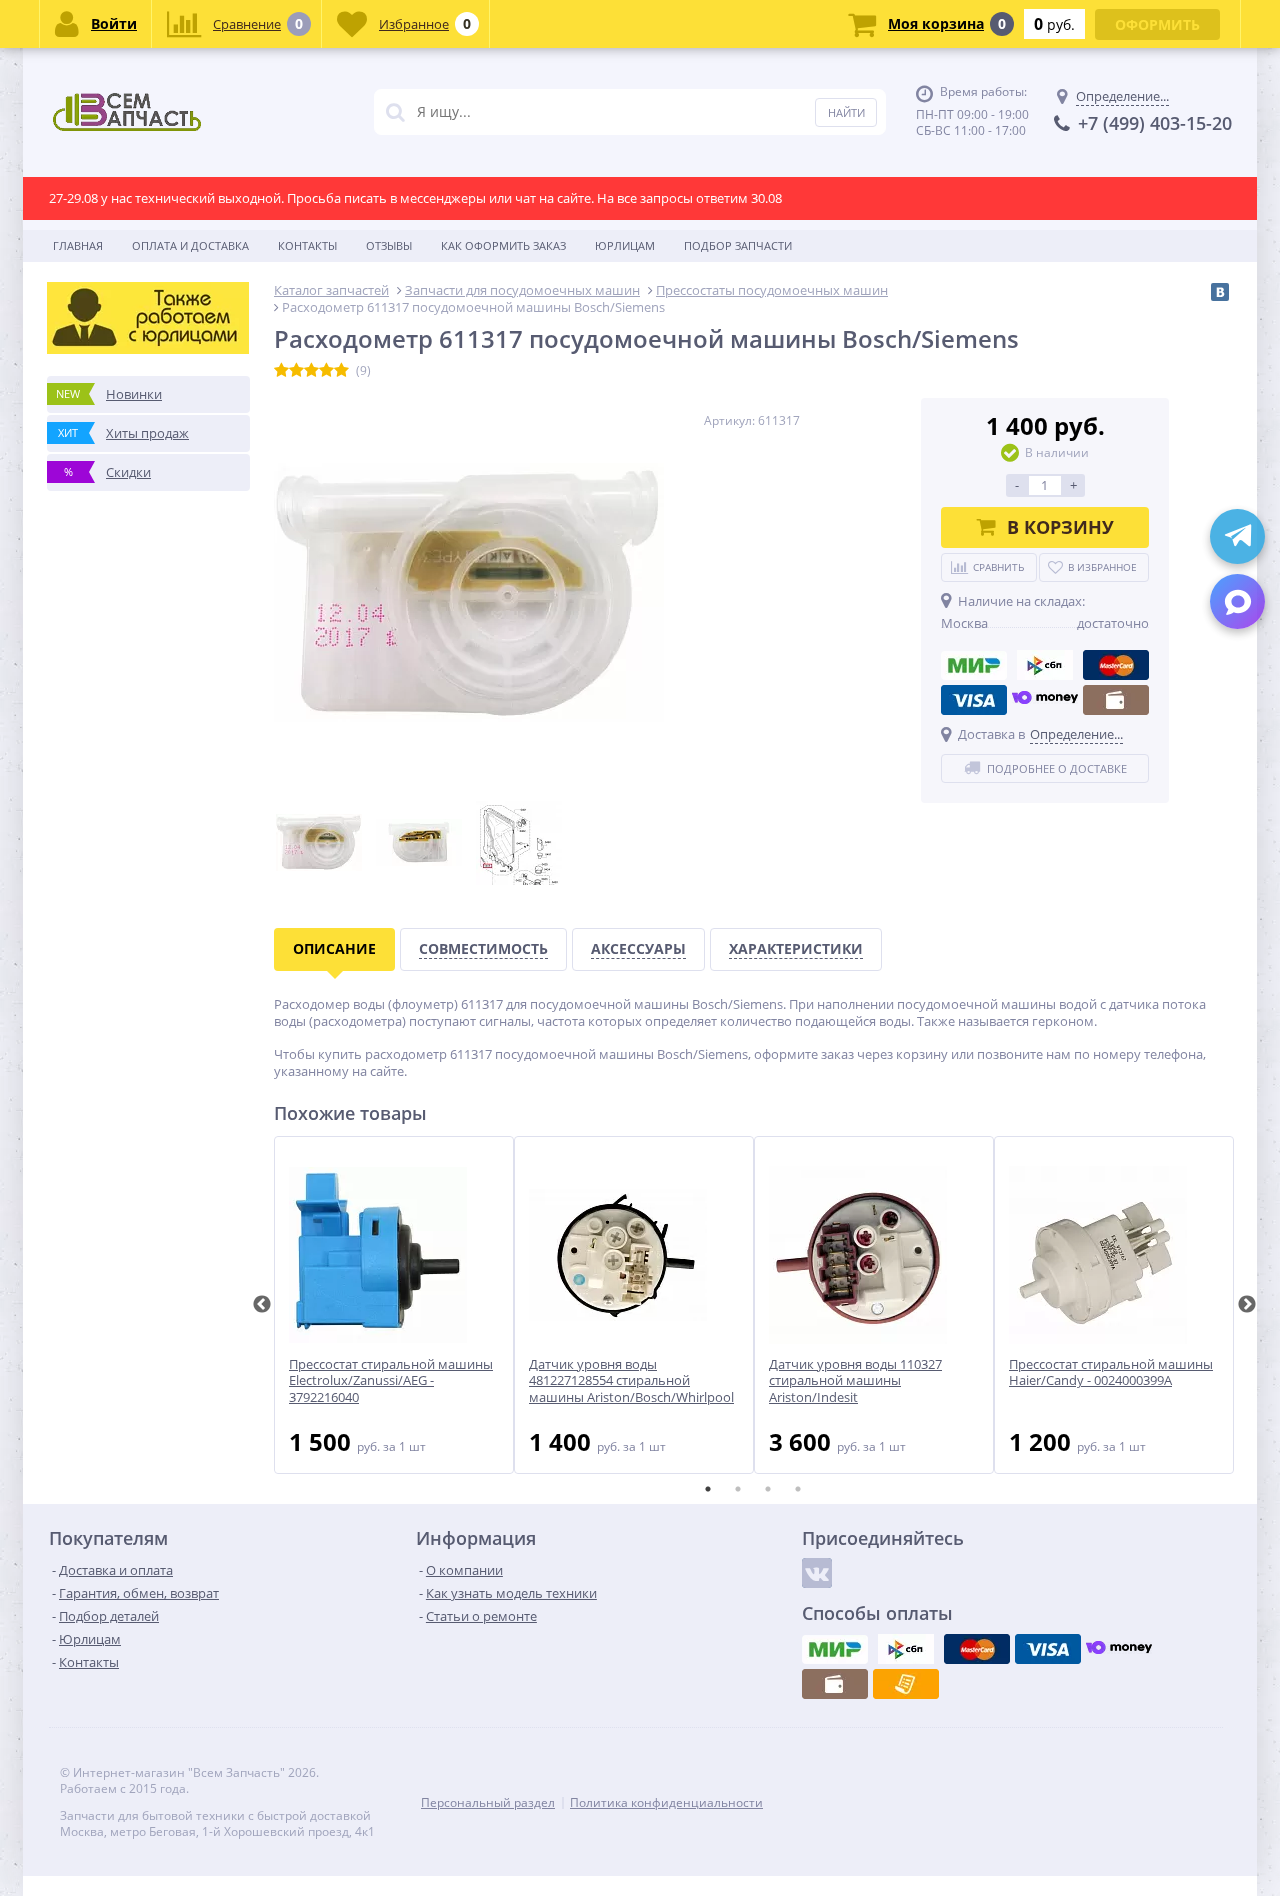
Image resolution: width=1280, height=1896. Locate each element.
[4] (326, 371)
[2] (296, 371)
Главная (78, 245)
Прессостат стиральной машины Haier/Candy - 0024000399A (1111, 1373)
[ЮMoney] (1045, 700)
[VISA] (974, 700)
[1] (281, 371)
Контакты (307, 245)
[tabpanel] (394, 1305)
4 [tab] (798, 1489)
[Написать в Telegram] (1237, 536)
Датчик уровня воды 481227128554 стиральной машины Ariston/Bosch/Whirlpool (631, 1381)
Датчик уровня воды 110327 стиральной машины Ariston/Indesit (855, 1381)
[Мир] (974, 665)
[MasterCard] (1116, 665)
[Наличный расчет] (1116, 700)
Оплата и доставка (190, 245)
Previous (262, 1305)
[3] (311, 371)
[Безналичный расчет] (906, 1684)
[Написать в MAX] (1237, 601)
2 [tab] (738, 1489)
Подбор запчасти (738, 245)
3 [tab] (768, 1489)
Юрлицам (625, 245)
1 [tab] (708, 1489)
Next (1247, 1305)
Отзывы (389, 245)
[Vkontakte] (817, 1573)
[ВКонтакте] (1220, 292)
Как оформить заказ (503, 245)
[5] (341, 371)
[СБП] (1045, 665)
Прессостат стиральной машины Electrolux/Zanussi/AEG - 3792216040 (391, 1381)
